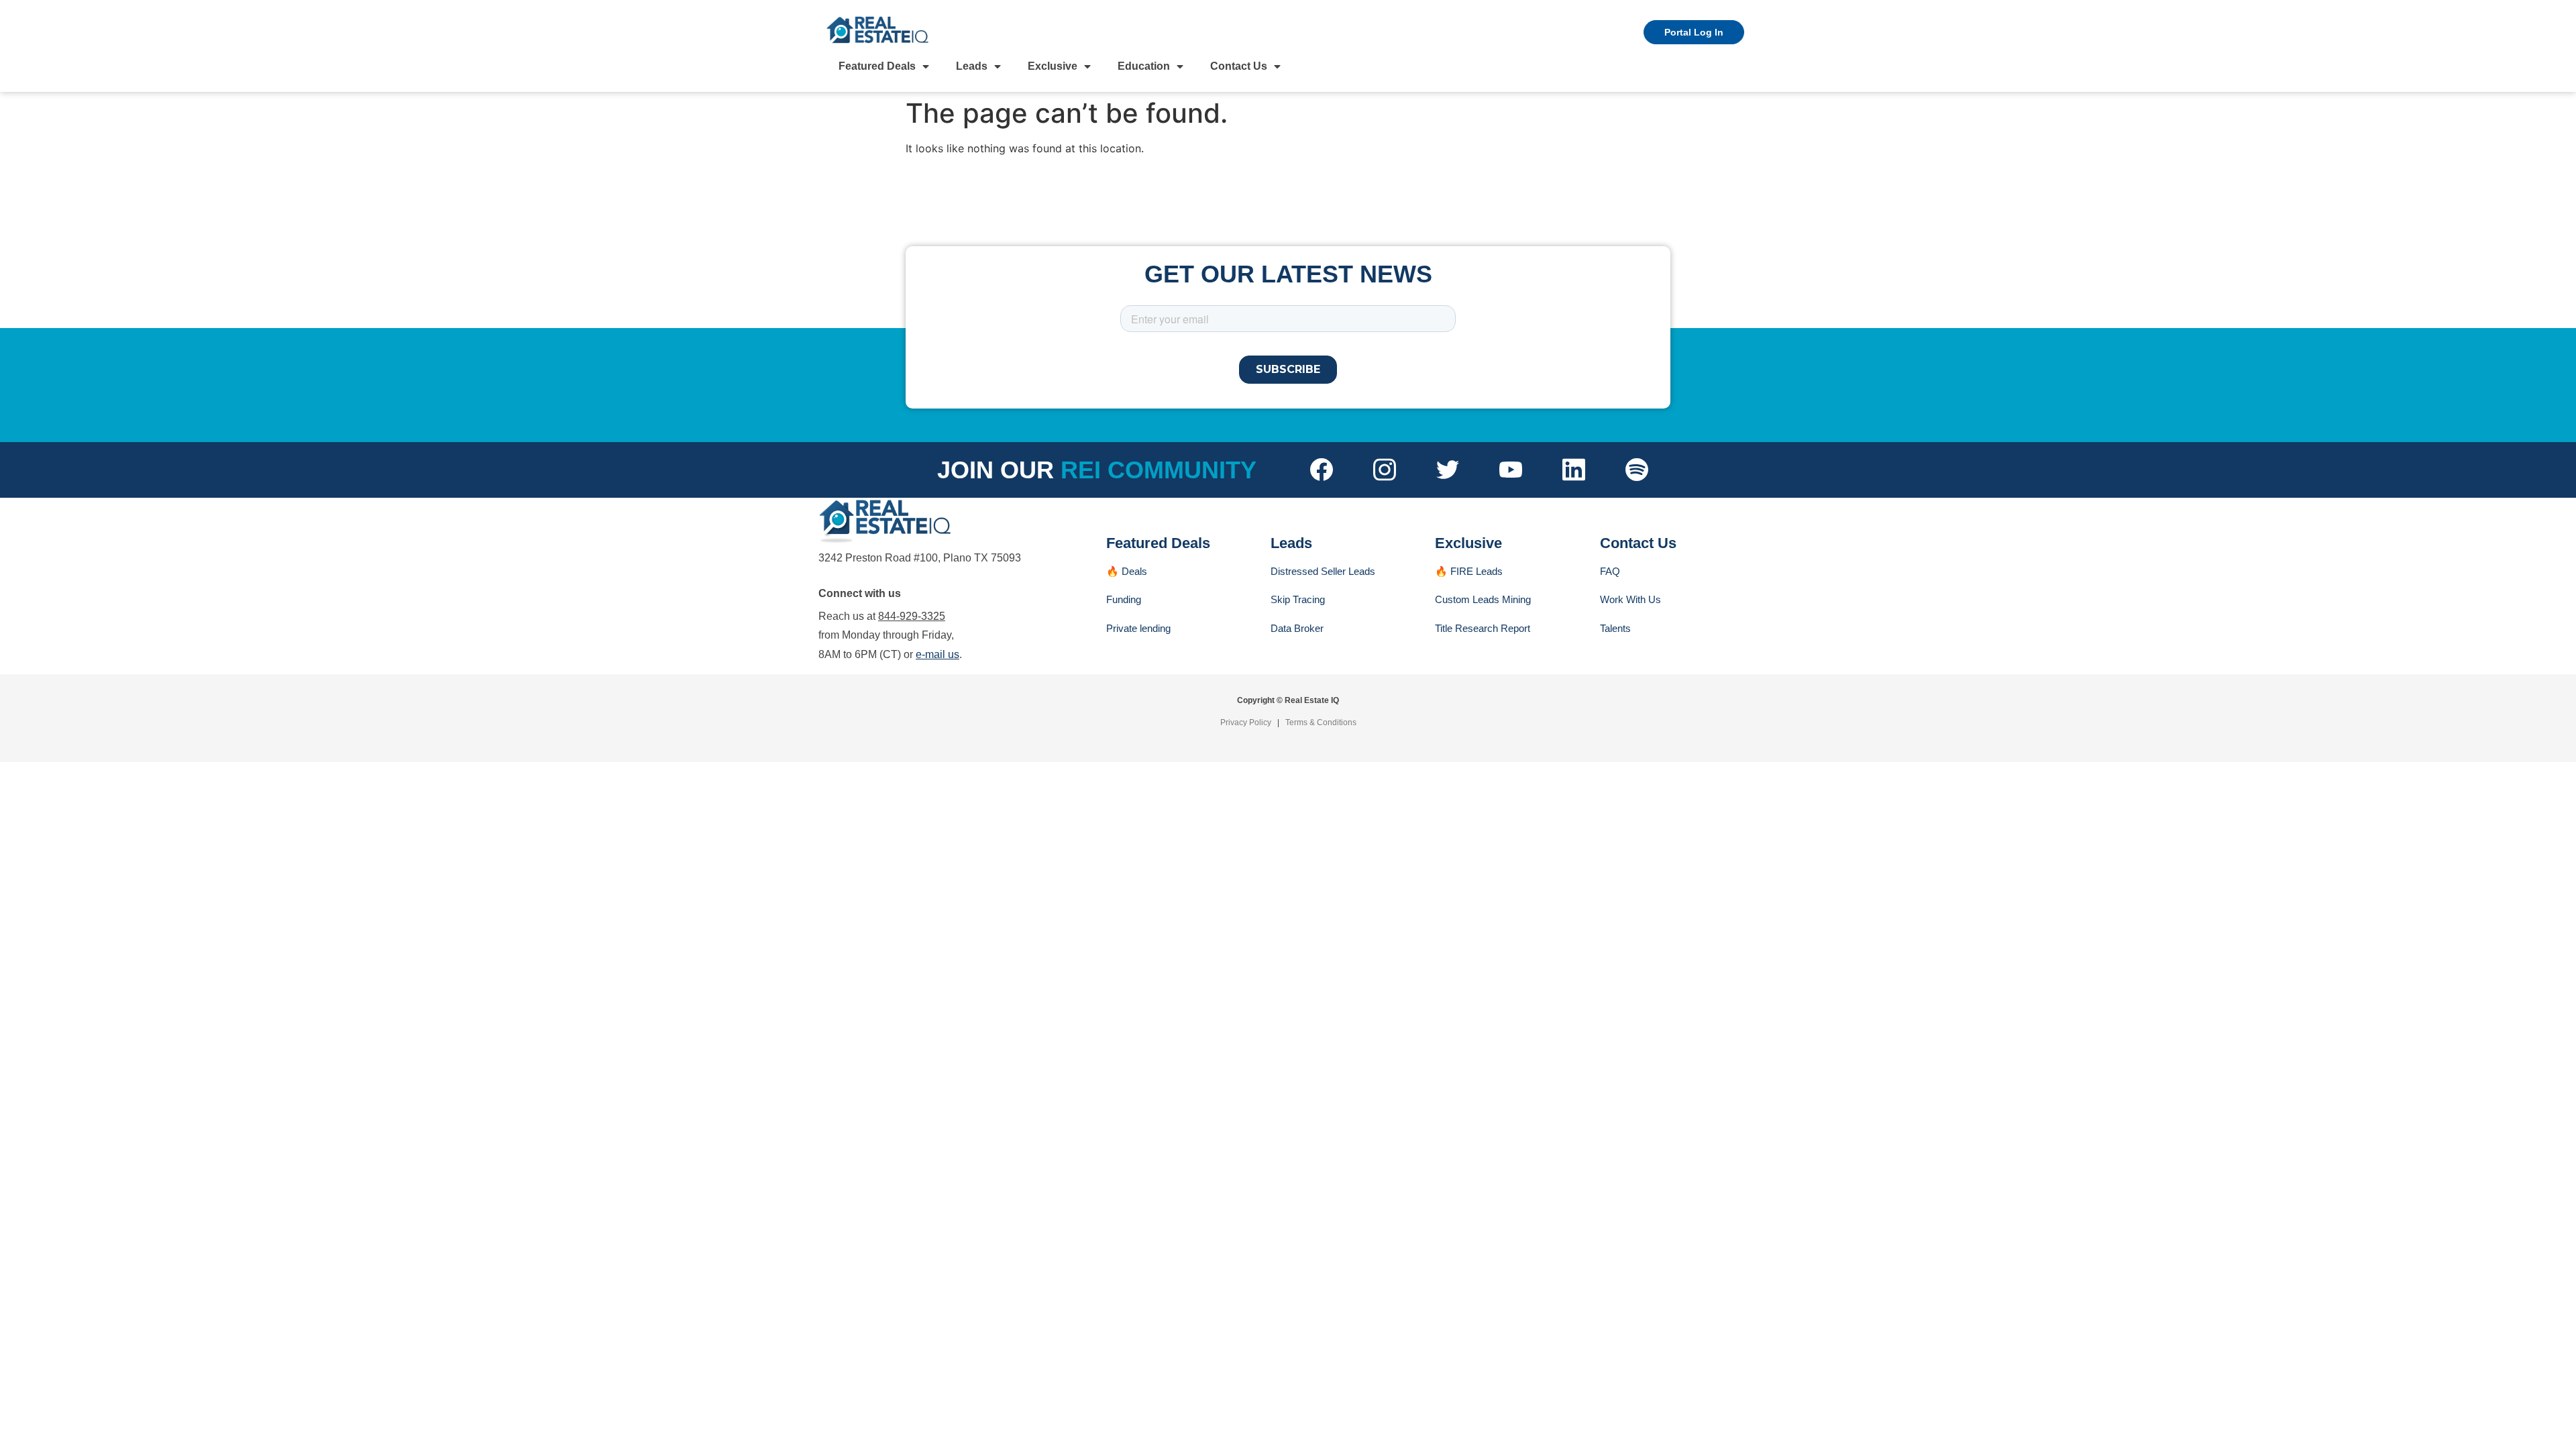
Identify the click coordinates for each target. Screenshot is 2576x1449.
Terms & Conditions (1321, 722)
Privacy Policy (1246, 722)
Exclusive (1053, 66)
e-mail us (937, 654)
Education (1144, 66)
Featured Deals (877, 66)
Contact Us (1239, 66)
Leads (972, 66)
